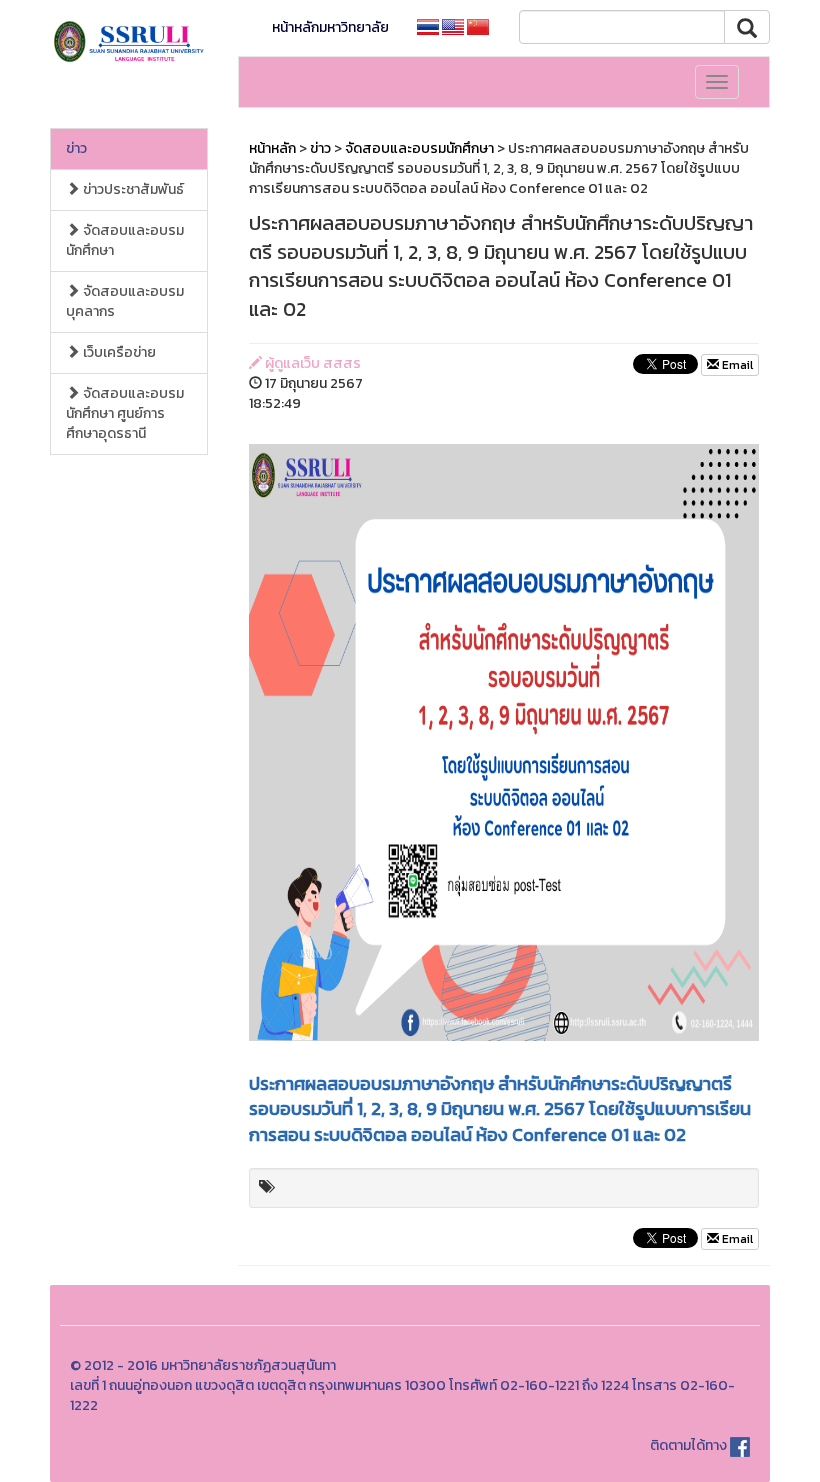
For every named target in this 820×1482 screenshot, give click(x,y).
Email (736, 365)
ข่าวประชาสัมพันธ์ (132, 189)
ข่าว (76, 148)
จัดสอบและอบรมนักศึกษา (125, 240)
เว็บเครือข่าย (118, 352)
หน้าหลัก (272, 148)
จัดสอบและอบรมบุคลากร (125, 301)
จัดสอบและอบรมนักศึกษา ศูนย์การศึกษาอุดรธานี (125, 413)
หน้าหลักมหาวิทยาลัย (330, 27)
